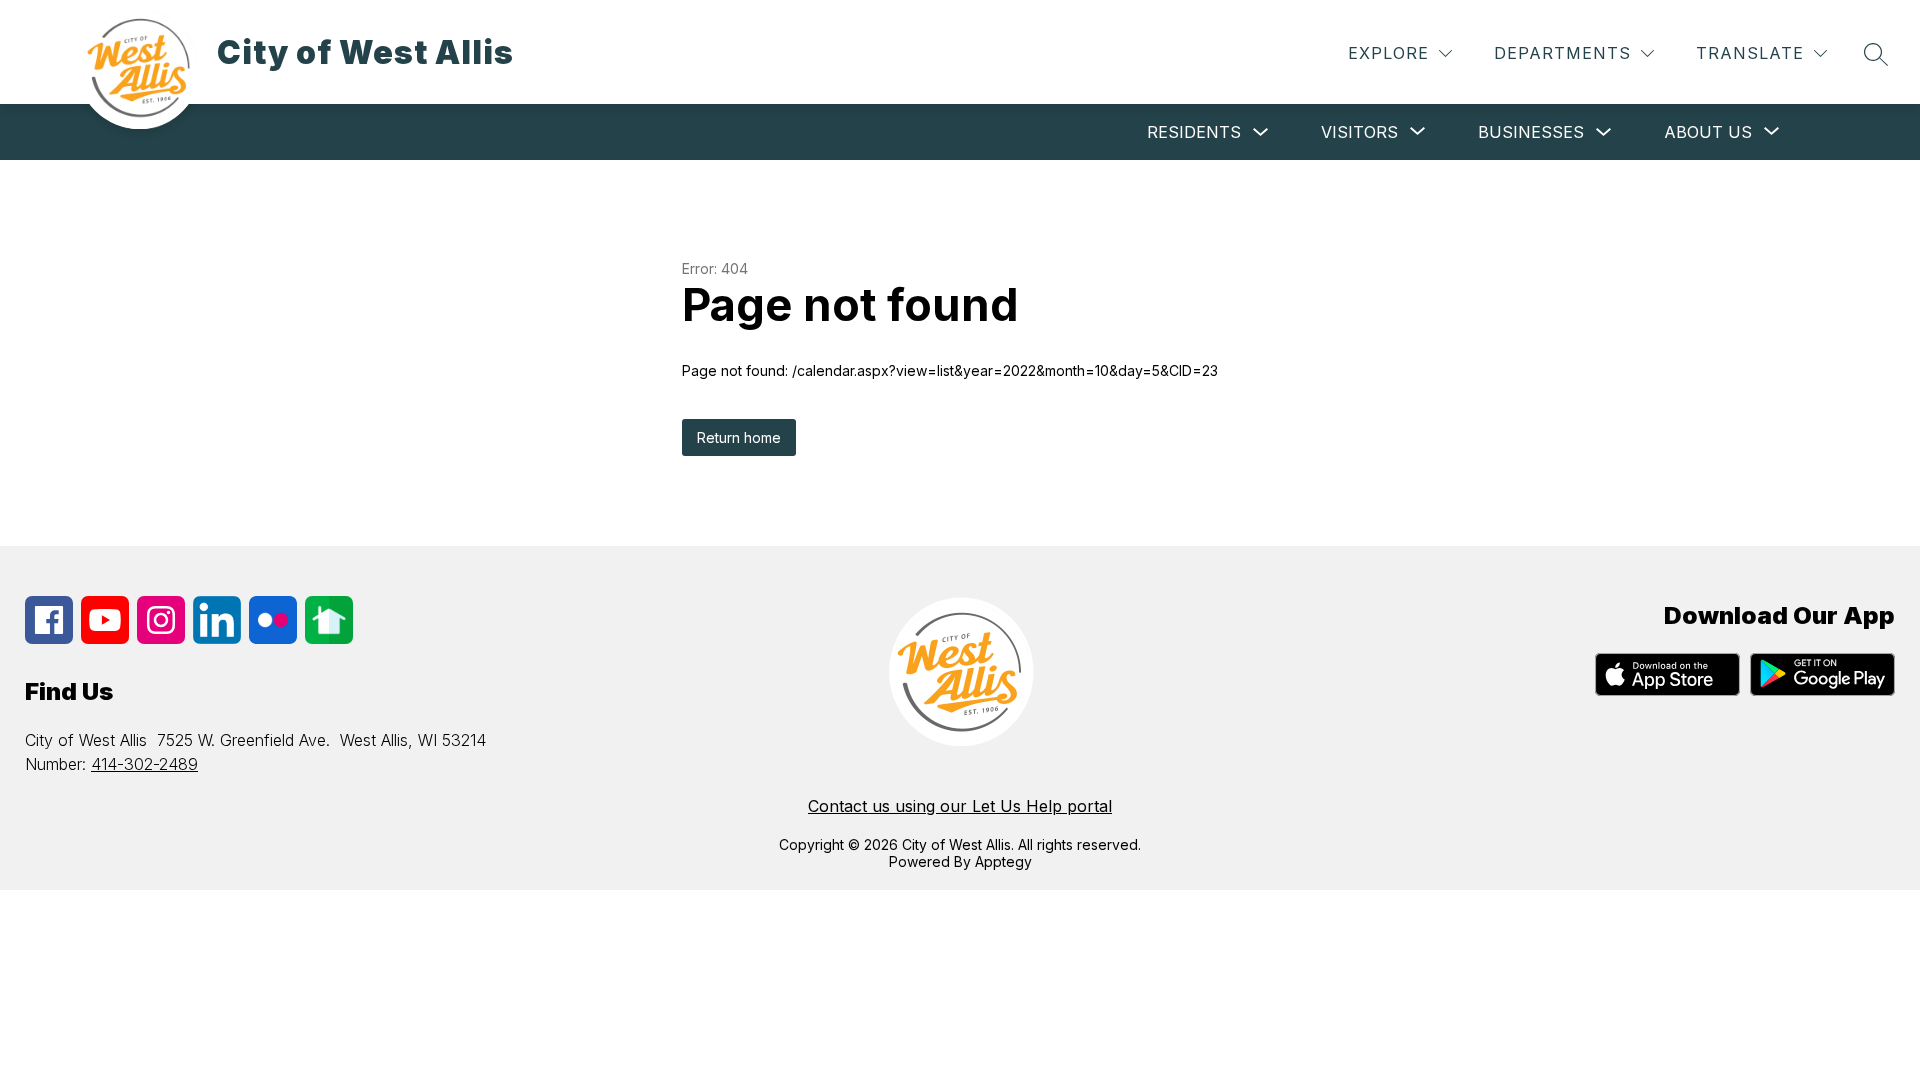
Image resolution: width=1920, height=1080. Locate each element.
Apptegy (1003, 861)
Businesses (1531, 132)
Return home (739, 437)
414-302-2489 (144, 764)
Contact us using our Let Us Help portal (960, 806)
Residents (1194, 132)
